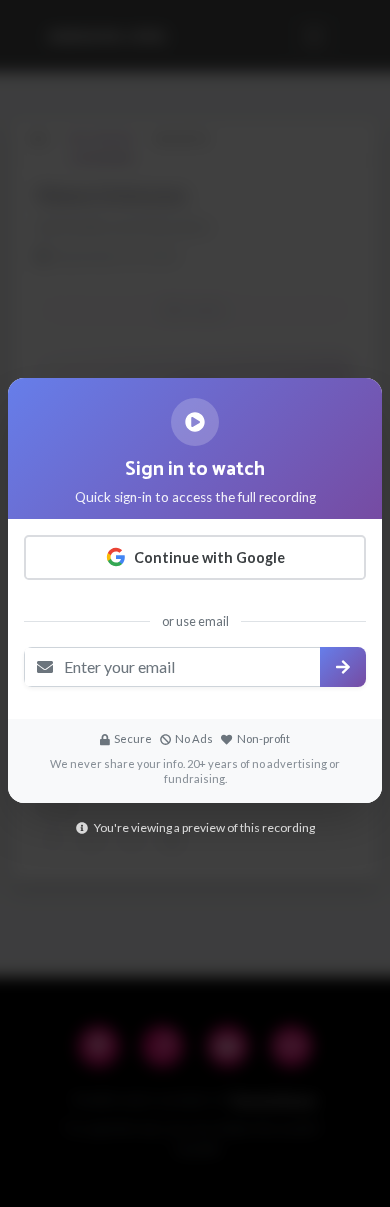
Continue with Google (209, 557)
